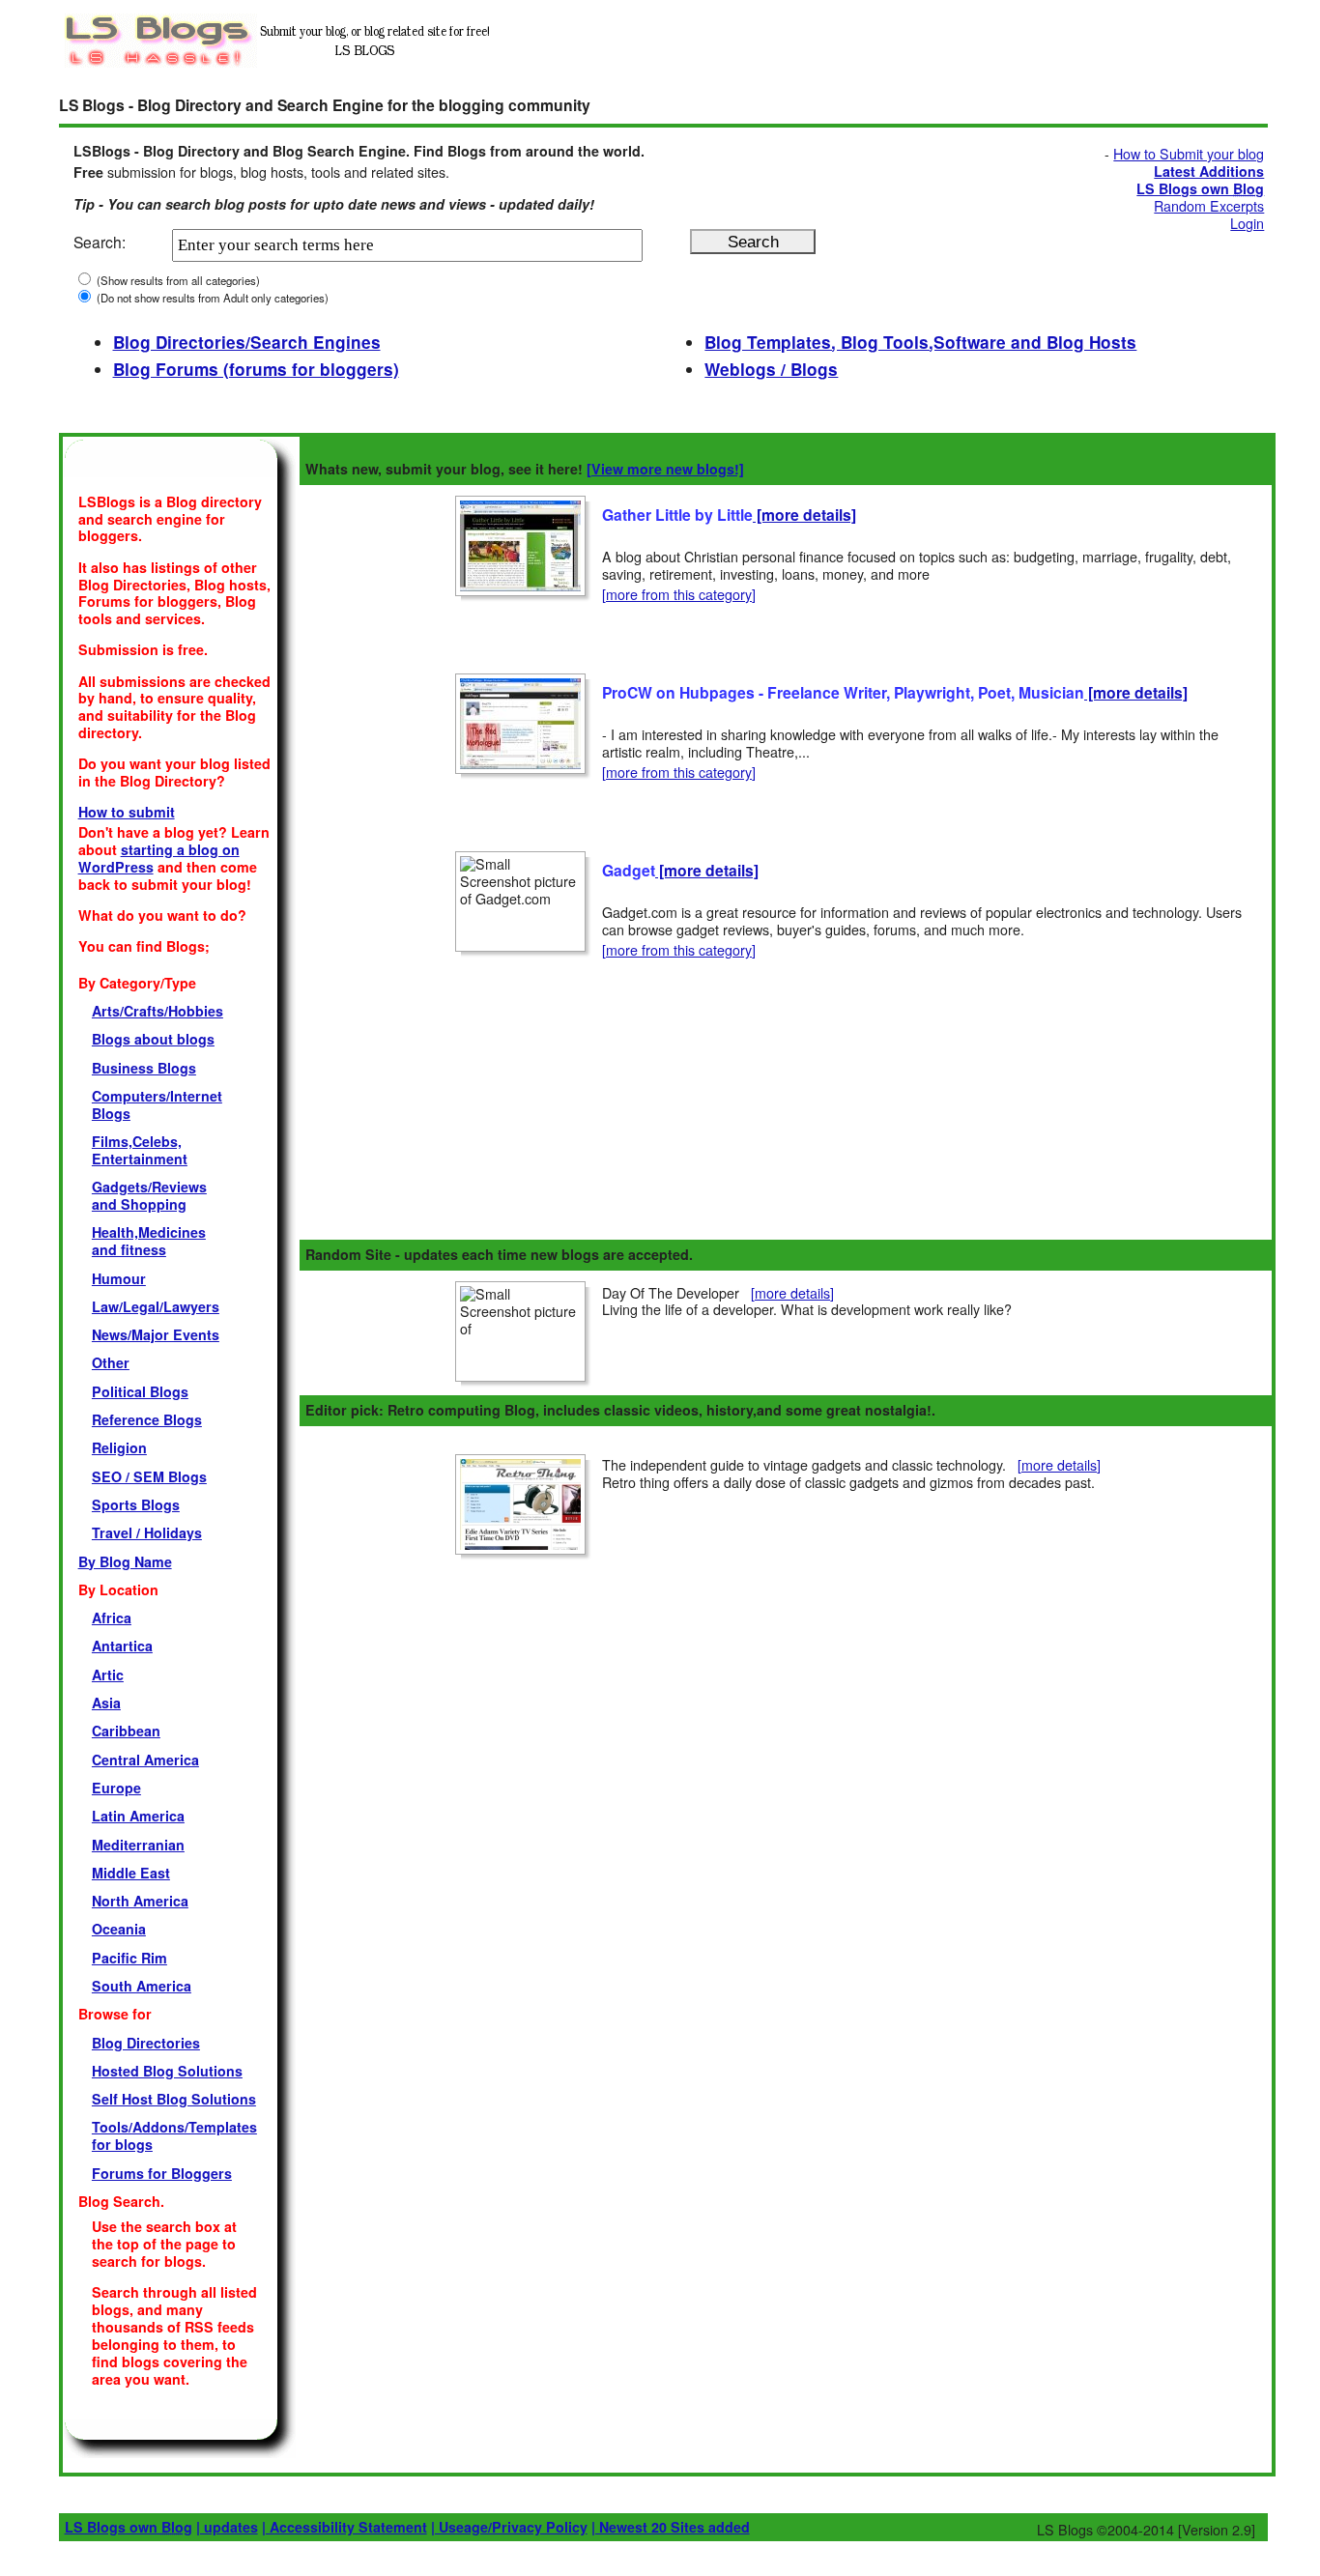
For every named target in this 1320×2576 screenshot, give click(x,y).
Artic (108, 1674)
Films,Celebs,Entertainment (140, 1150)
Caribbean (126, 1731)
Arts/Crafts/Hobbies (158, 1011)
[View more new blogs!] (665, 469)
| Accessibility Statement (344, 2527)
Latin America (138, 1816)
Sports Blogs (136, 1504)
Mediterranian (138, 1845)
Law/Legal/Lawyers (156, 1306)
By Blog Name (125, 1561)
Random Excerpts (1209, 206)
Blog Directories (146, 2043)
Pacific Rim (129, 1958)
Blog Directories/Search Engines (247, 342)
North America (140, 1901)
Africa (112, 1617)
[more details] (804, 515)
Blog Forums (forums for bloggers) (256, 369)
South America (142, 1986)
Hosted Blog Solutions (167, 2071)
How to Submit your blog (1189, 154)
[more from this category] (679, 594)
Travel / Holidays (147, 1532)
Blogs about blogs (153, 1039)
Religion (119, 1447)
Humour (119, 1278)
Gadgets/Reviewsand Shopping (149, 1195)
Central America (145, 1760)
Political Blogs (140, 1391)
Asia (106, 1703)
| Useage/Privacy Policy (509, 2527)
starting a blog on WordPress (159, 858)
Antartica (122, 1646)
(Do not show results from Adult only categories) (211, 298)
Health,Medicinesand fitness (149, 1241)
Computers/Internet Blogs (157, 1104)
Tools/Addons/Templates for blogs (174, 2135)
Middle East (131, 1873)
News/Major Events (156, 1334)
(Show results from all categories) (177, 280)
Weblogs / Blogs (771, 369)
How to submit (127, 812)
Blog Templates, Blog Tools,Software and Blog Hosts (920, 342)
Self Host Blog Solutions (174, 2099)
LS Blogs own (129, 2527)
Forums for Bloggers (162, 2173)
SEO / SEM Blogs (149, 1476)
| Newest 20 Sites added (671, 2527)
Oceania (119, 1929)
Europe (116, 1788)
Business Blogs (144, 1068)
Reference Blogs (147, 1419)
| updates (227, 2527)
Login (1247, 223)
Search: (100, 242)
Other (111, 1362)
